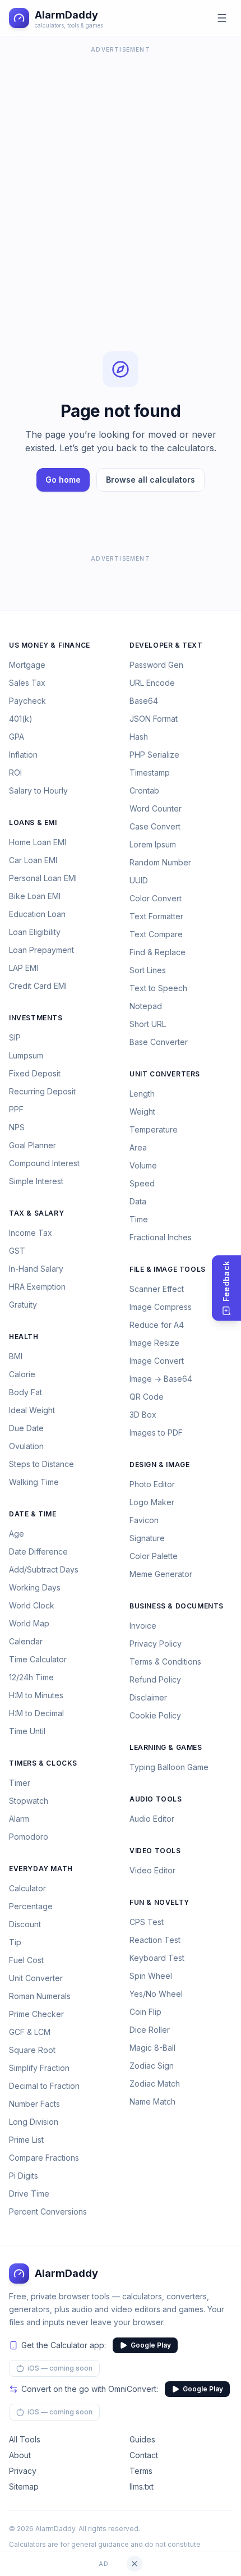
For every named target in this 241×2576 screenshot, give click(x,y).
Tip (15, 1942)
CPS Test (147, 1922)
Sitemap (24, 2486)
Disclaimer (148, 1697)
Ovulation (26, 1446)
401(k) (21, 719)
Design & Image (159, 1465)
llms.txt (142, 2486)
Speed (142, 1183)
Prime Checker (36, 2014)
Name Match (152, 2101)
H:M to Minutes (36, 1695)
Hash (139, 737)
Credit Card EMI (38, 986)
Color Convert (156, 898)
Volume (143, 1165)
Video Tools (155, 1851)
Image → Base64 (161, 1379)
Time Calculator (38, 1659)
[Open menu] (222, 18)
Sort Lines (148, 970)
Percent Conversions (48, 2211)
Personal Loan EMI (43, 878)
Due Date (26, 1428)
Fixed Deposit (35, 1073)
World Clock (32, 1605)
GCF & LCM (30, 2032)
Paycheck (27, 701)
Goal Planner (33, 1145)
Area (138, 1147)
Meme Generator (161, 1574)
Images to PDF (156, 1433)
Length (142, 1094)
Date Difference (38, 1551)
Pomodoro (29, 1837)
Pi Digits (24, 2176)
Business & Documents (177, 1606)
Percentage (31, 1906)
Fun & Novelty (159, 1902)
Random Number (160, 862)
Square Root (32, 2050)
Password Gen (156, 665)
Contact (144, 2455)
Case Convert (155, 826)
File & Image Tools (168, 1269)
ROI (15, 773)
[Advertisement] (121, 177)
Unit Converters (165, 1074)
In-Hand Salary (36, 1269)
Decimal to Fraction (44, 2086)
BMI (16, 1356)
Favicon (144, 1520)
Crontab (144, 790)
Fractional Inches (161, 1237)
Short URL (148, 1024)
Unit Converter (36, 1978)
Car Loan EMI (33, 860)
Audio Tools (156, 1799)
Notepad (146, 1006)
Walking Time (34, 1482)
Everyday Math (41, 1869)
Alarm (19, 1819)
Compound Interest (44, 1163)
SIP (15, 1037)
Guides (142, 2439)
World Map (29, 1623)
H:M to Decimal (36, 1713)
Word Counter (156, 808)
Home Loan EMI (38, 842)
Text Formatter (156, 916)
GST (17, 1251)
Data (138, 1201)
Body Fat (26, 1392)
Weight (142, 1111)
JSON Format (154, 719)
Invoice (143, 1626)
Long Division (34, 2122)
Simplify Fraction (39, 2068)
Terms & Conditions (165, 1661)
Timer (20, 1783)
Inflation (23, 755)
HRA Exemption (37, 1287)
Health (24, 1337)
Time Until (27, 1731)
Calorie (22, 1374)
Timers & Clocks (43, 1763)
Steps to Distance (41, 1464)
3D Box (143, 1415)
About (20, 2455)
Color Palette (154, 1556)
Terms (141, 2471)
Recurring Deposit (42, 1091)
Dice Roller (150, 2030)
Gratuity (23, 1305)
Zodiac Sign (152, 2066)
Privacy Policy (156, 1644)
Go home (63, 480)
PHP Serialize (154, 755)
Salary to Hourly (38, 790)
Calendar (26, 1641)
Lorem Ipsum (153, 844)
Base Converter (159, 1042)
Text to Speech (158, 988)
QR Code (147, 1397)
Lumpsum (26, 1055)
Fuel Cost (26, 1960)
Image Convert (157, 1361)
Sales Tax (27, 683)
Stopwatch (29, 1801)
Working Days (35, 1587)
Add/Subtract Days (44, 1569)
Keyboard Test (157, 1958)
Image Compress (161, 1307)
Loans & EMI (33, 822)
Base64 (144, 701)
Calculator (27, 1888)
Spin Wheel (151, 1976)
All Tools (25, 2439)
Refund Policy (155, 1679)
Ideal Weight (32, 1410)
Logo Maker (152, 1502)
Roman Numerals (40, 1996)
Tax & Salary (36, 1213)
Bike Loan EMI (35, 896)
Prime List (26, 2140)
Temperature (154, 1129)
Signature (147, 1538)
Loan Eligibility (35, 932)
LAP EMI (24, 968)
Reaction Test (155, 1940)
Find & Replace (157, 952)
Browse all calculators (150, 480)
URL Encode (152, 683)
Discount (25, 1924)
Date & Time (33, 1514)
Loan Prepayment (41, 950)
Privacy (23, 2471)
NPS (17, 1127)
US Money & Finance (50, 645)
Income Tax (31, 1233)
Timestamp (150, 773)
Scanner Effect (157, 1289)
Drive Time (29, 2194)
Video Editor (152, 1870)
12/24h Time (31, 1677)
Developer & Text (166, 645)
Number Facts (34, 2104)
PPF (16, 1109)
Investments (36, 1018)
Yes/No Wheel (156, 1994)
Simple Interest (36, 1181)
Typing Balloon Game (169, 1767)
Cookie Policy (155, 1715)
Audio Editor (152, 1819)
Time (139, 1219)
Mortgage (27, 665)
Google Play (151, 2345)
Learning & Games (166, 1747)
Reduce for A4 (157, 1325)
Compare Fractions (44, 2158)
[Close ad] (135, 2564)
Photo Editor (152, 1484)
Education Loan (37, 914)
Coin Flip (145, 2012)
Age (17, 1534)
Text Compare (156, 934)
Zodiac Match (155, 2084)
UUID (139, 880)
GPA (17, 737)
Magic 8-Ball (152, 2048)
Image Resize (154, 1343)
